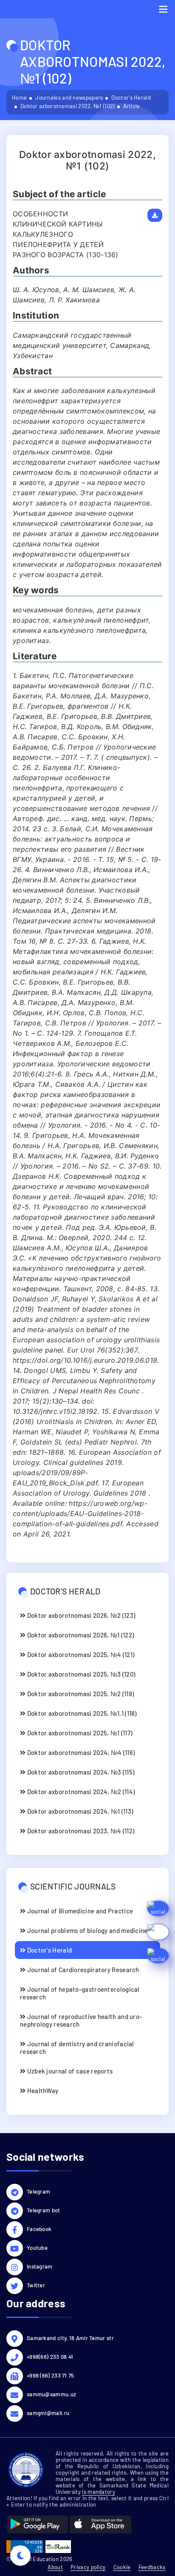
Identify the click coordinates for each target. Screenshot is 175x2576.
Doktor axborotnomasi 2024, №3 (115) (80, 1772)
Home (19, 98)
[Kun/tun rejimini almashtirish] (20, 2556)
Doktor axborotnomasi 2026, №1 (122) (80, 1635)
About (55, 2567)
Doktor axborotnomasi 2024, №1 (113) (79, 1811)
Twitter (36, 2285)
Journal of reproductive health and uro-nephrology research (81, 2020)
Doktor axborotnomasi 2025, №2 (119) (80, 1694)
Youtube (37, 2248)
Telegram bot (44, 2210)
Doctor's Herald (131, 98)
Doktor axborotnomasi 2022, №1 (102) (68, 106)
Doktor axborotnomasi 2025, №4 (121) (80, 1654)
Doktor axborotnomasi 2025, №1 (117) (79, 1733)
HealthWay (42, 2091)
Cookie (122, 2567)
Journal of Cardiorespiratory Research (82, 1970)
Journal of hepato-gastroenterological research (80, 1993)
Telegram (38, 2191)
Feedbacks (152, 2567)
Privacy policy (88, 2567)
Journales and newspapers (69, 98)
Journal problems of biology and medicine (86, 1930)
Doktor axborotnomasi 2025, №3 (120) (80, 1674)
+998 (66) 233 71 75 (51, 2375)
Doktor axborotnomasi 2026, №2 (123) (80, 1615)
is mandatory (99, 2492)
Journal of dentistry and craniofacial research (77, 2048)
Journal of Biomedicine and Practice (79, 1911)
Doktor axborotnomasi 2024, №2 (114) (80, 1792)
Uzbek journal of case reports (69, 2071)
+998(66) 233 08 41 (50, 2357)
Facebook (39, 2229)
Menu (163, 9)
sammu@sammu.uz (51, 2394)
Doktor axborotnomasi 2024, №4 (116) (80, 1752)
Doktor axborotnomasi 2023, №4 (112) (80, 1831)
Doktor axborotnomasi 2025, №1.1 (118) (81, 1713)
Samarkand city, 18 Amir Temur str (70, 2338)
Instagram (40, 2266)
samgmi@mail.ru (48, 2413)
